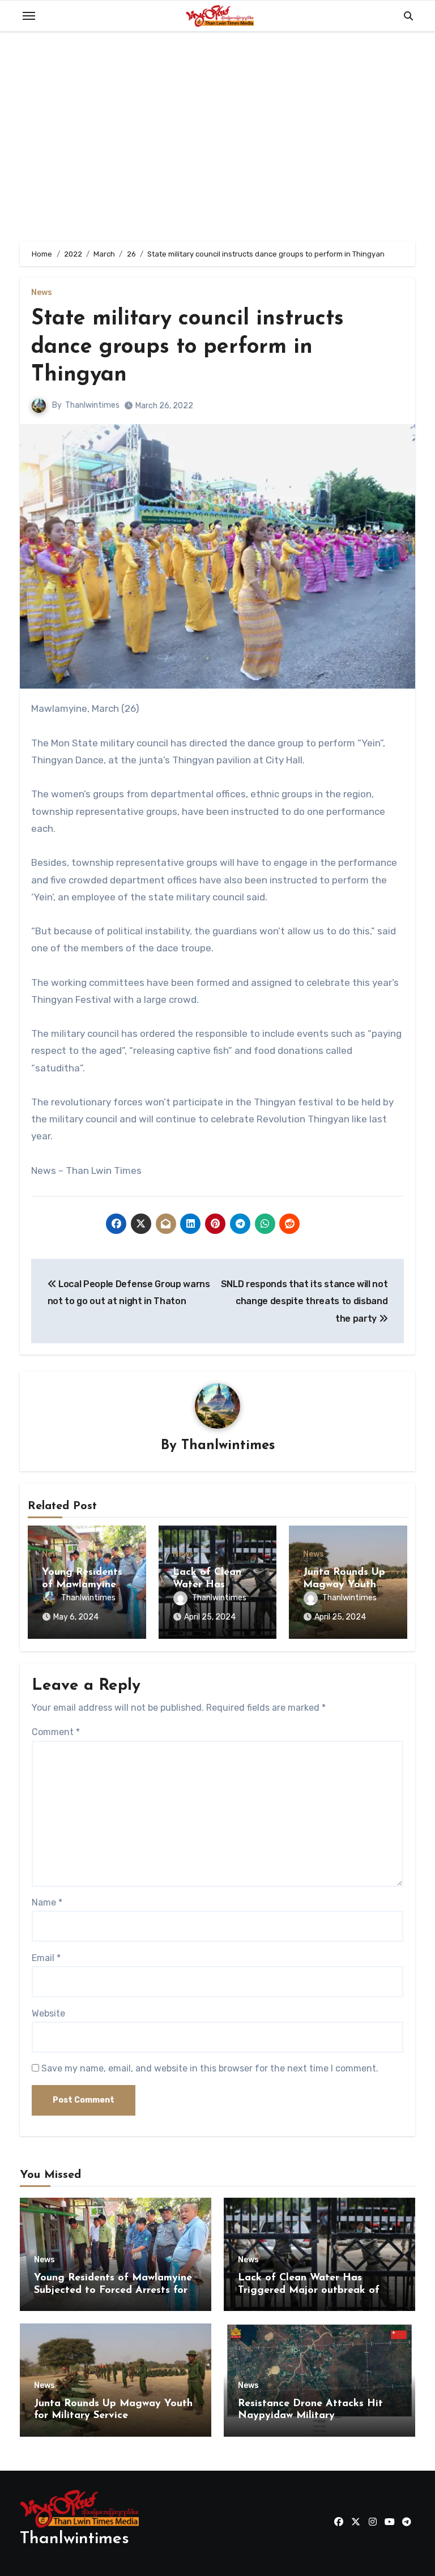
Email (46, 1958)
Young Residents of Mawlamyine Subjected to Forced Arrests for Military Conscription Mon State (113, 2290)
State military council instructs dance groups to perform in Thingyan (187, 347)
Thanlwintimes (92, 405)
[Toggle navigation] (29, 16)
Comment (56, 1732)
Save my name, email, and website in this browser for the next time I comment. (210, 2068)
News (42, 293)
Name (47, 1902)
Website (48, 2013)
